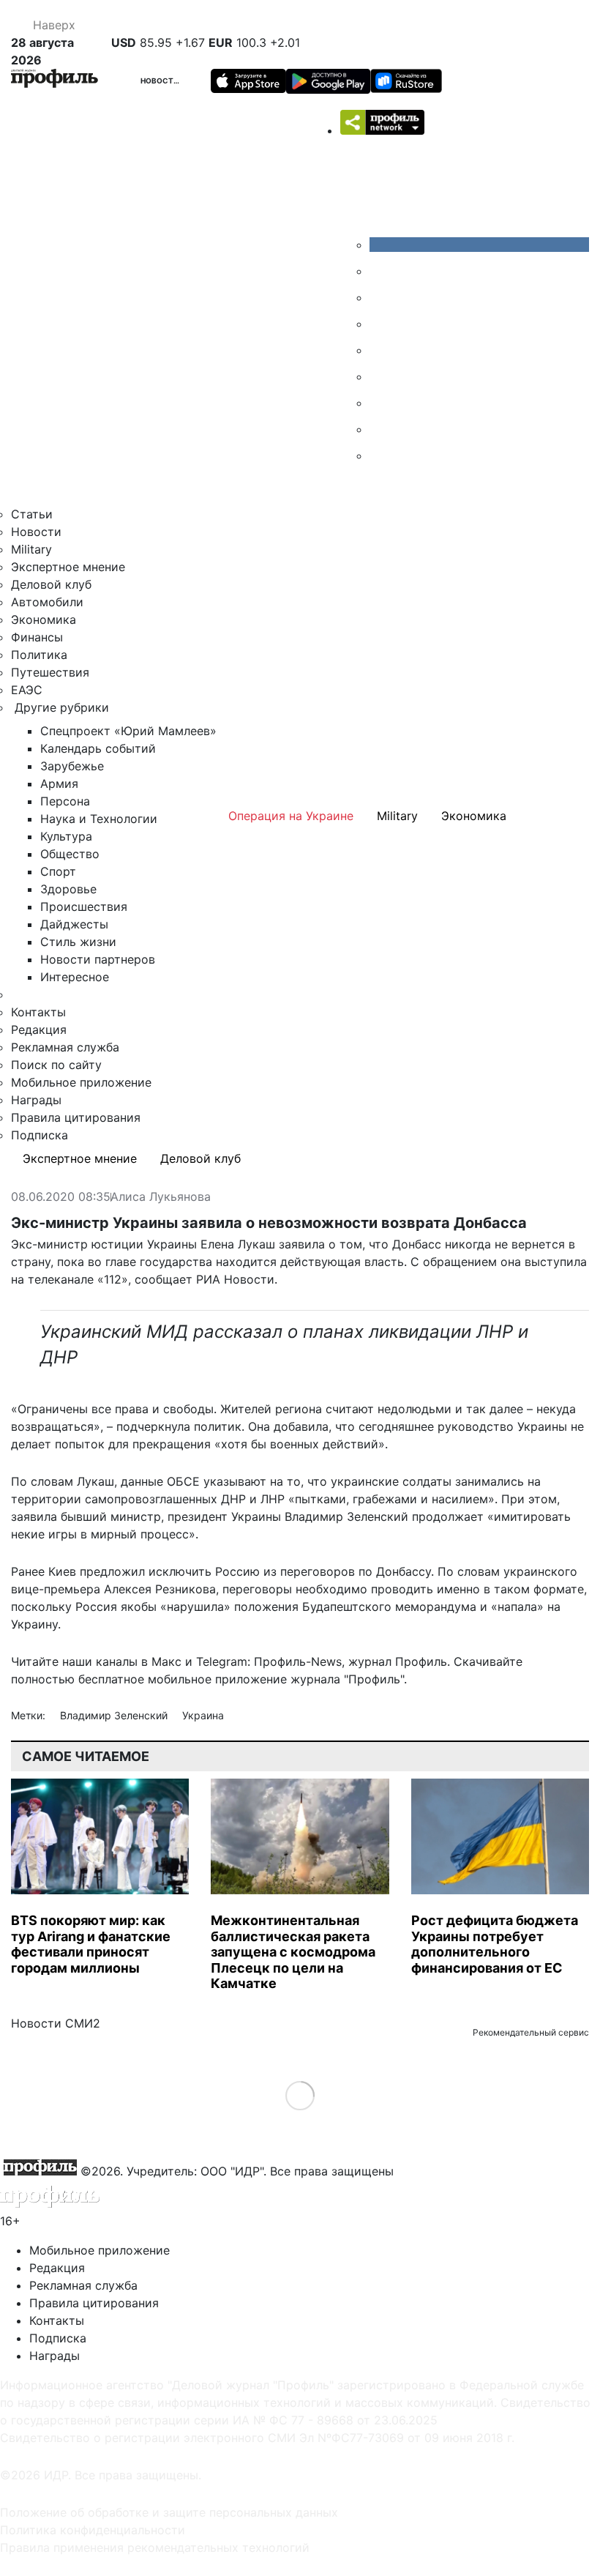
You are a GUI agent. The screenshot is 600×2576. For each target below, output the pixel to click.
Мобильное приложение (81, 1082)
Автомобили (47, 602)
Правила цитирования (76, 1117)
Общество (70, 854)
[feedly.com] (380, 403)
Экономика (44, 619)
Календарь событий (98, 748)
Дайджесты (74, 924)
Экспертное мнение (68, 567)
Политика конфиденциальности (93, 2530)
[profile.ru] (380, 429)
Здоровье (68, 889)
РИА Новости (235, 1279)
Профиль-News (298, 1661)
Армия (59, 783)
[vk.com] (479, 245)
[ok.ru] (380, 271)
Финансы (37, 637)
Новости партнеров (98, 959)
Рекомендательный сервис (531, 2032)
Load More (300, 2095)
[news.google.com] (380, 376)
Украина (203, 1715)
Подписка (40, 1135)
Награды (36, 1100)
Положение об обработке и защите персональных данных (169, 2512)
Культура (66, 836)
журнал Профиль (398, 1661)
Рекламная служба (65, 1047)
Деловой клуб (51, 584)
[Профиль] (55, 81)
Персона (65, 801)
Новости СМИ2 (56, 2023)
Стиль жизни (78, 942)
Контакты (38, 1012)
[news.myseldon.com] (380, 350)
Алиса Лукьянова (161, 1197)
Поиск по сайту (56, 1065)
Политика (39, 655)
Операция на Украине (291, 816)
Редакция (39, 1030)
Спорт (58, 871)
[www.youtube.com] (380, 297)
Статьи (32, 514)
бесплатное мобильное (145, 1679)
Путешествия (50, 672)
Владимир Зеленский (115, 1715)
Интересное (75, 977)
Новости (160, 81)
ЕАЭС (27, 690)
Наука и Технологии (99, 819)
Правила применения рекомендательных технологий (155, 2547)
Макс (166, 1661)
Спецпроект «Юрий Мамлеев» (128, 731)
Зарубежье (72, 766)
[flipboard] (380, 455)
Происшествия (84, 907)
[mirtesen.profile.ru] (380, 324)
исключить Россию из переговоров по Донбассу (290, 1571)
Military (31, 549)
